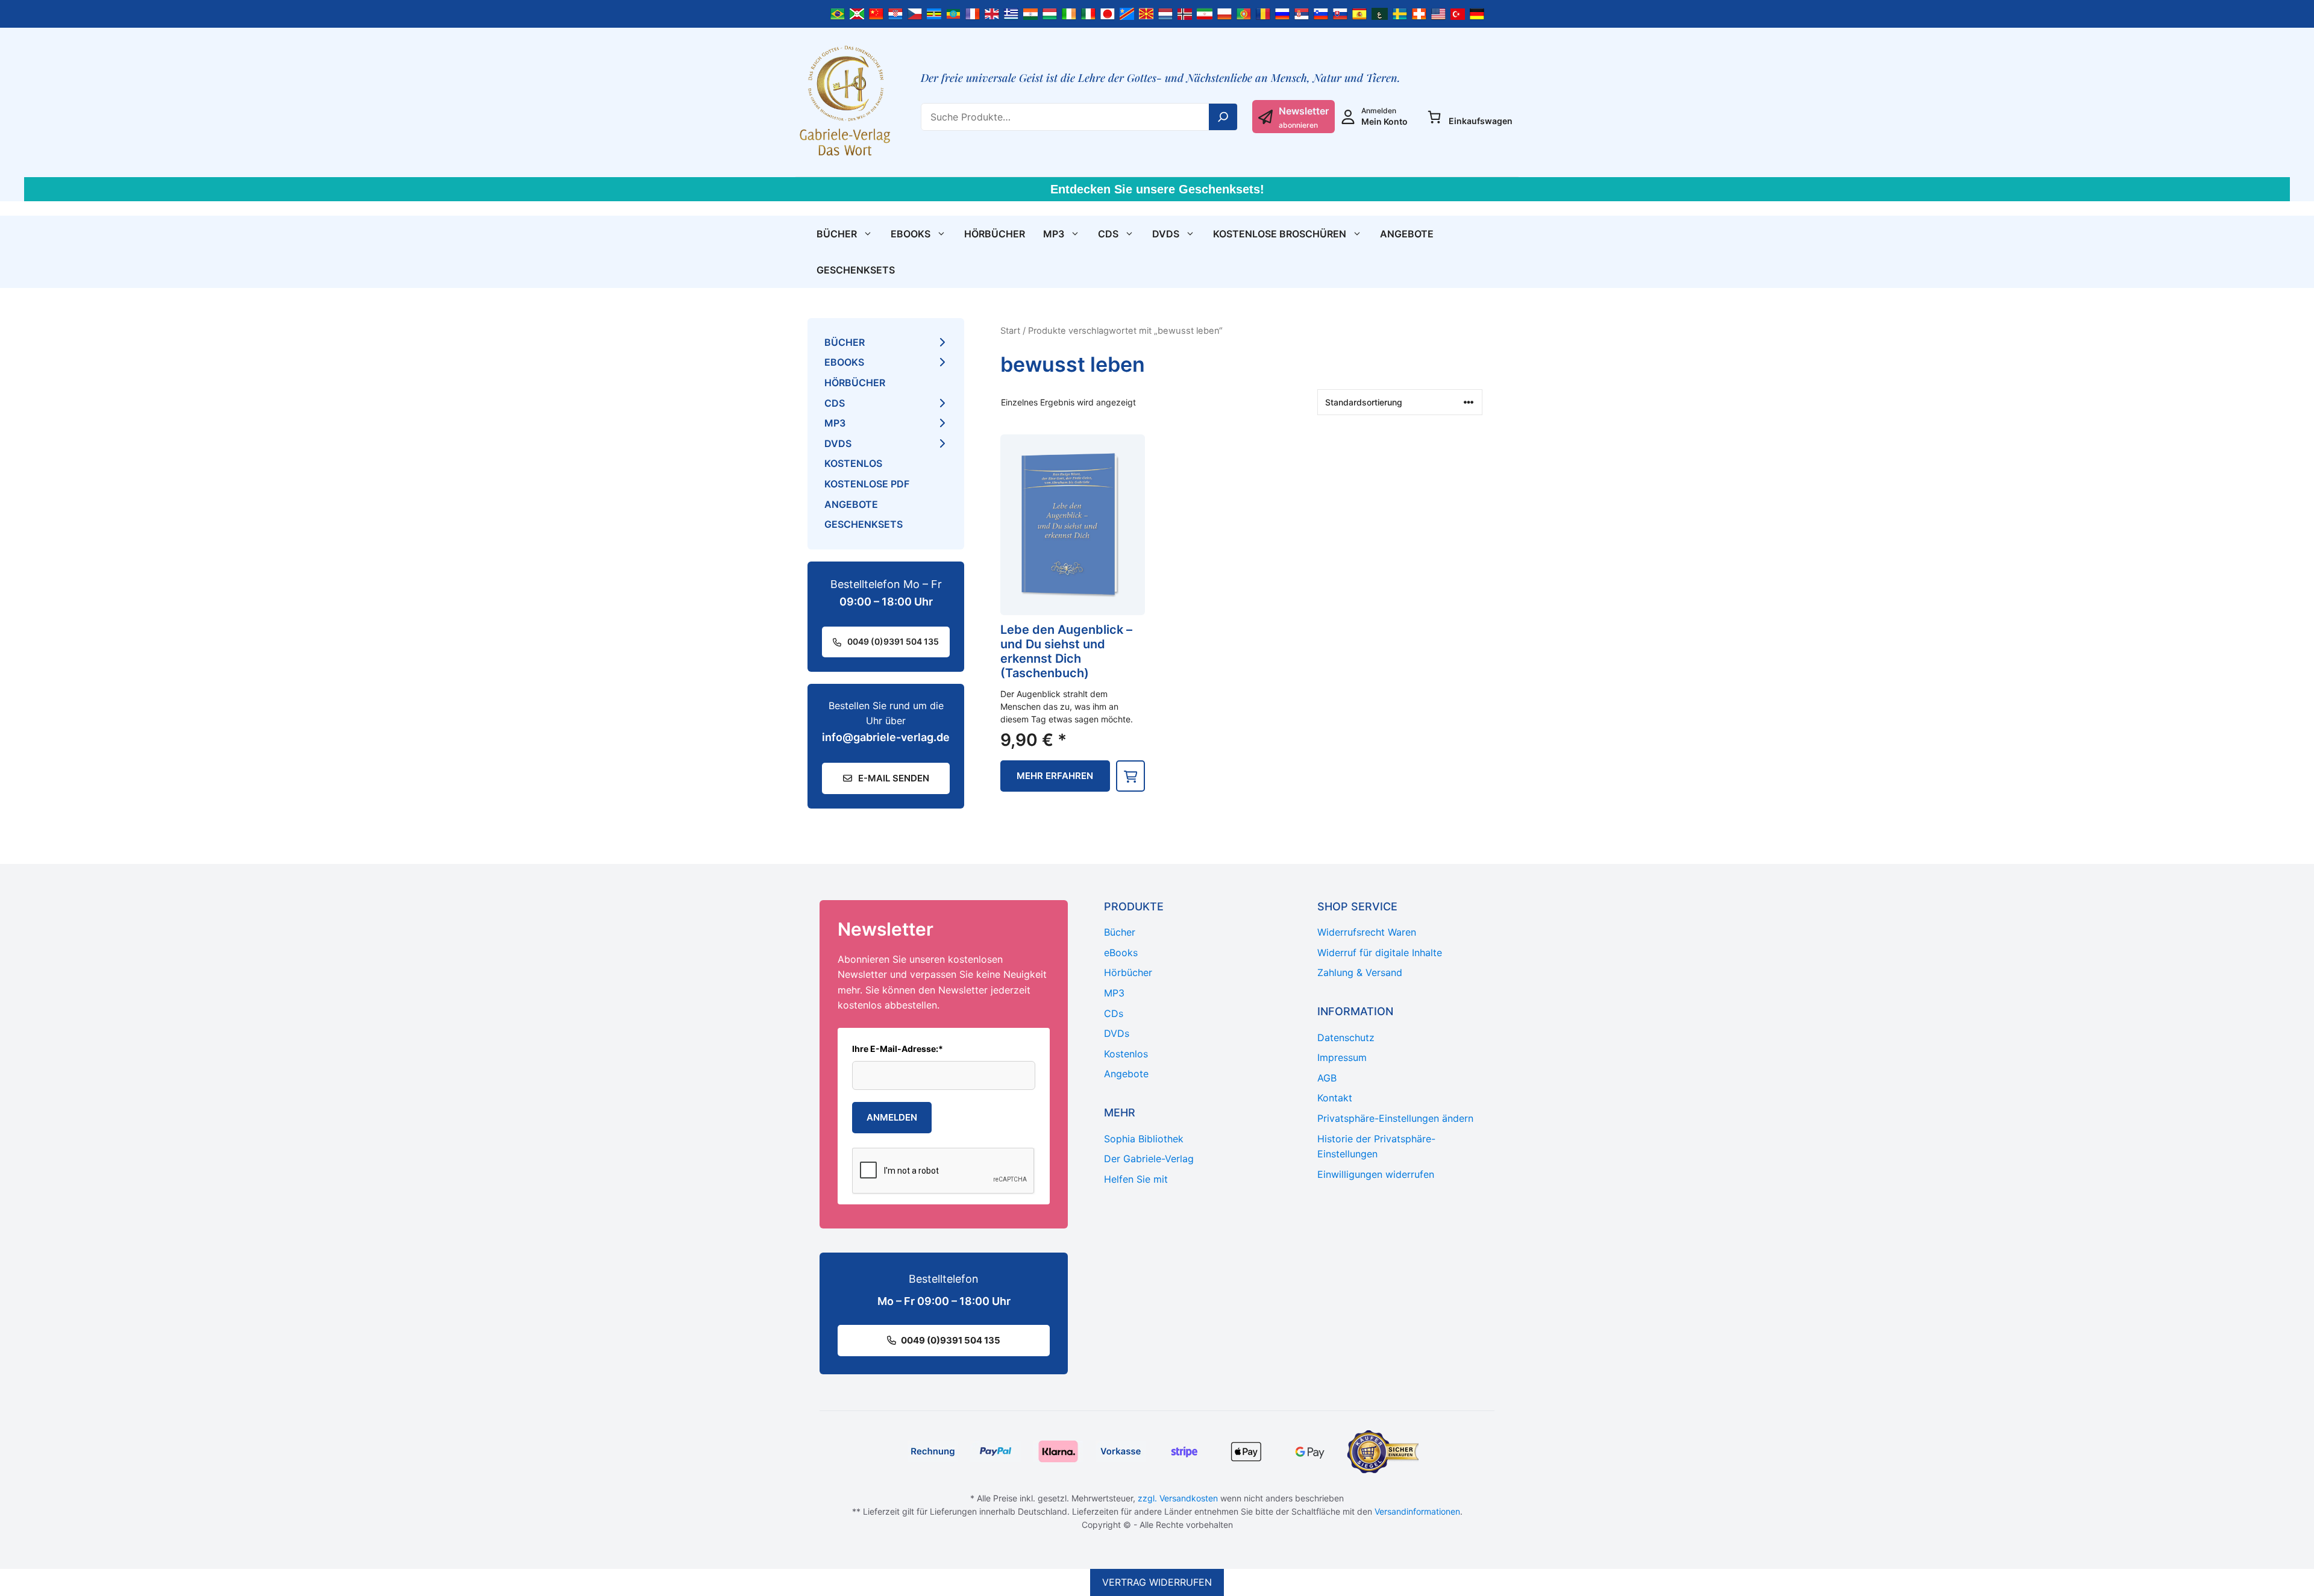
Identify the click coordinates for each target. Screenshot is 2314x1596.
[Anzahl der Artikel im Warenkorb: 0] (1434, 117)
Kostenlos (853, 463)
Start (1010, 331)
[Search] (1223, 117)
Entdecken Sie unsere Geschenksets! (1157, 189)
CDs (1108, 234)
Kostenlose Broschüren (1280, 234)
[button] (1130, 776)
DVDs (1166, 234)
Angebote (1407, 234)
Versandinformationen (1417, 1511)
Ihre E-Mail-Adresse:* (898, 1049)
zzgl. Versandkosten (1178, 1498)
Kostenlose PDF (867, 484)
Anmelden (892, 1117)
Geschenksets (856, 270)
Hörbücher (995, 234)
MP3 (1054, 234)
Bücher (837, 234)
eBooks (911, 234)
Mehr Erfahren (1055, 776)
